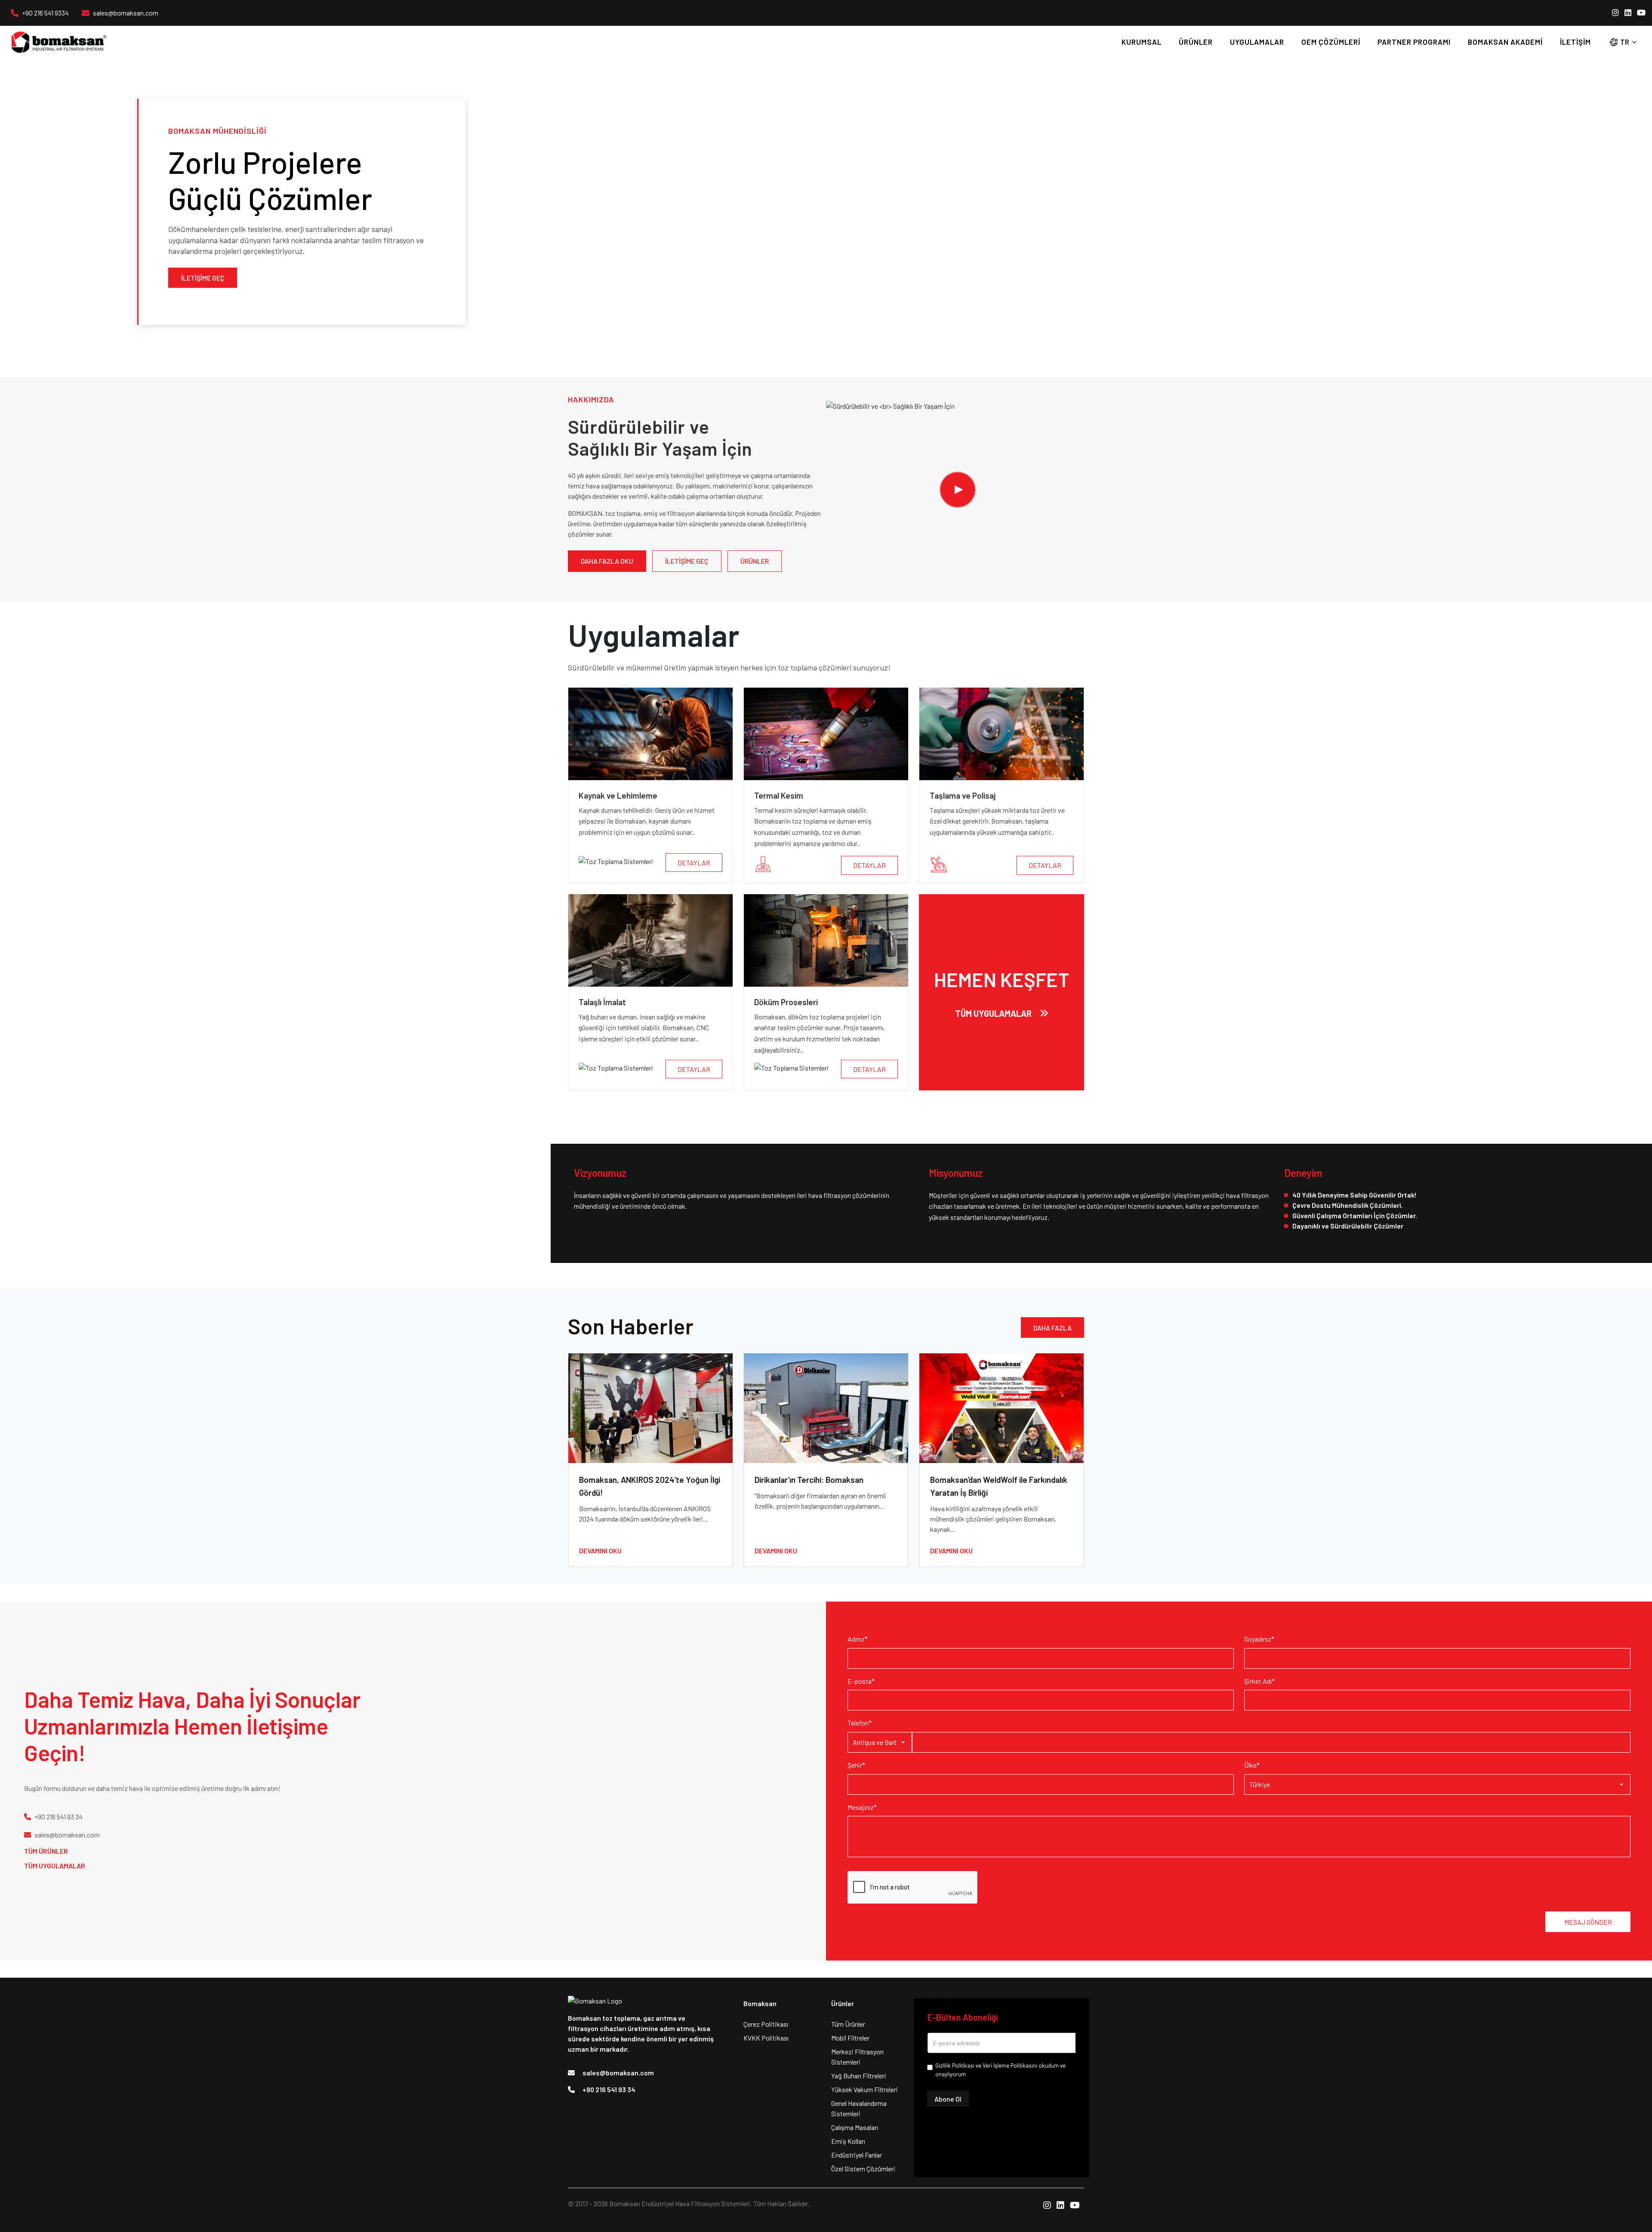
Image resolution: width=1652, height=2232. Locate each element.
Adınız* (858, 1639)
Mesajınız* (862, 1807)
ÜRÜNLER (755, 561)
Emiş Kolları (848, 2141)
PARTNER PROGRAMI (1414, 42)
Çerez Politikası (766, 2024)
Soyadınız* (1259, 1639)
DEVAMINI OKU (600, 1551)
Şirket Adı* (1259, 1681)
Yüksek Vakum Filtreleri (865, 2089)
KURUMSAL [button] (1142, 42)
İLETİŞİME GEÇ (203, 278)
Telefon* (860, 1723)
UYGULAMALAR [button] (1257, 42)
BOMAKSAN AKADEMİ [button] (1505, 42)
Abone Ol (948, 2099)
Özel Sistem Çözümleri (863, 2169)
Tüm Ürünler (46, 1851)
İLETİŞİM (1575, 42)
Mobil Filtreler (850, 2038)
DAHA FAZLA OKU (607, 561)
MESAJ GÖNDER (1588, 1922)
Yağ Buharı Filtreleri (859, 2076)
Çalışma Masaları (855, 2127)
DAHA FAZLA (1053, 1328)
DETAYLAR (694, 863)
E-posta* (861, 1681)
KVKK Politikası (766, 2038)
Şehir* (856, 1765)
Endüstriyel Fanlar (857, 2155)
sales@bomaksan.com (126, 13)
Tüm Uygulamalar (55, 1866)
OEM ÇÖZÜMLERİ (1331, 42)
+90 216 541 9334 (45, 13)
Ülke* (1252, 1765)
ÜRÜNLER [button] (1196, 42)
